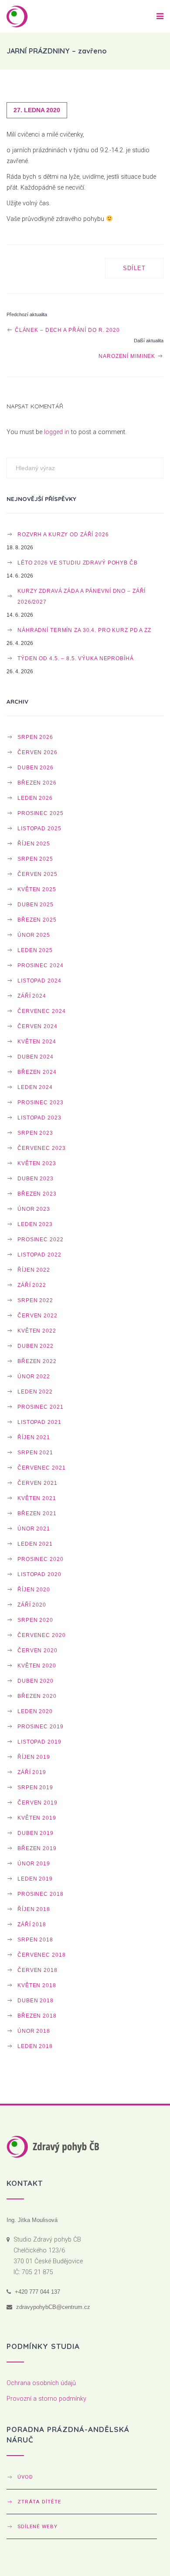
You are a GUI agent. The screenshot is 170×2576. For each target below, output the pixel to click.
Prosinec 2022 (40, 1239)
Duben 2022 (36, 1346)
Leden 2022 (35, 1392)
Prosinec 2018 (40, 1894)
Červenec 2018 (41, 1955)
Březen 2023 (37, 1194)
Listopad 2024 (39, 981)
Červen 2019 (37, 1803)
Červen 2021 (37, 1483)
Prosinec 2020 (40, 1559)
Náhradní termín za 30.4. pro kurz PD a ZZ (84, 630)
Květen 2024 (37, 1041)
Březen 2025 (37, 920)
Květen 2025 (37, 889)
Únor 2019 (34, 1863)
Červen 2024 (37, 1026)
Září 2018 (32, 1924)
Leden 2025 (35, 950)
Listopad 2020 (39, 1574)
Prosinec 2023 (40, 1102)
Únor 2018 (34, 2031)
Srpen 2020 (35, 1620)
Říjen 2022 (34, 1270)
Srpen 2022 (35, 1300)
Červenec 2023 (41, 1148)
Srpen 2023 (35, 1133)
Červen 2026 (37, 752)
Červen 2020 (37, 1650)
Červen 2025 (37, 874)
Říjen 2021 (34, 1437)
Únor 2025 (34, 935)
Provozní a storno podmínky (46, 2399)
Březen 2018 (37, 2016)
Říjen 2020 (34, 1589)
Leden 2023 (35, 1224)
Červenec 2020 (41, 1635)
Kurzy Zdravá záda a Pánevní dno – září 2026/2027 (82, 596)
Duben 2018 (36, 2000)
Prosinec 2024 (40, 965)
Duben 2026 (36, 767)
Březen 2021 (37, 1513)
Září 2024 (32, 996)
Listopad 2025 (39, 828)
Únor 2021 (34, 1529)
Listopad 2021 (39, 1422)
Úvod (25, 2477)
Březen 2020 (37, 1696)
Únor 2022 (34, 1376)
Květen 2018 (37, 1985)
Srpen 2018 (35, 1940)
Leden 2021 (35, 1544)
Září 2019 (32, 1772)
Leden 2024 (35, 1087)
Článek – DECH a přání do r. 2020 (66, 330)
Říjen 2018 (34, 1909)
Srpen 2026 (35, 737)
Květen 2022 (37, 1331)
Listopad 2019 (39, 1742)
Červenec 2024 (41, 1011)
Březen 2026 (37, 783)
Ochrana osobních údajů (41, 2383)
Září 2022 (32, 1285)
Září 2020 (32, 1605)
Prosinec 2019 (40, 1726)
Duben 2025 (36, 904)
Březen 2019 (37, 1848)
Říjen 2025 (34, 844)
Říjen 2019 (34, 1757)
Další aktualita (149, 341)
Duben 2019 (36, 1833)
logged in (57, 432)
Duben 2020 (36, 1681)
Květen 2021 (37, 1498)
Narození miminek (128, 356)
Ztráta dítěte (39, 2502)
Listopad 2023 (39, 1118)
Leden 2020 (35, 1711)
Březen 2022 (37, 1361)
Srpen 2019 (35, 1787)
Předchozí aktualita (27, 314)
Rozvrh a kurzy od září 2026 (63, 534)
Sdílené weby (37, 2526)
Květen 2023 (37, 1163)
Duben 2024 (36, 1057)
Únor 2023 (34, 1209)
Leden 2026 (35, 798)
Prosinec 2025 (40, 813)
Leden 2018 (35, 2046)
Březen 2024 (37, 1072)
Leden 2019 (35, 1879)
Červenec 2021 (41, 1468)
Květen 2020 (37, 1666)
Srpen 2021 (35, 1452)
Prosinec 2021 (40, 1407)
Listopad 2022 (39, 1255)
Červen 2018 (37, 1970)
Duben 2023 (36, 1178)
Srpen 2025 (35, 859)
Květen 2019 (37, 1818)
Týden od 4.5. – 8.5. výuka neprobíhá (76, 658)
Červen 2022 (37, 1315)
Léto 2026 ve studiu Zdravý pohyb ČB (78, 563)
